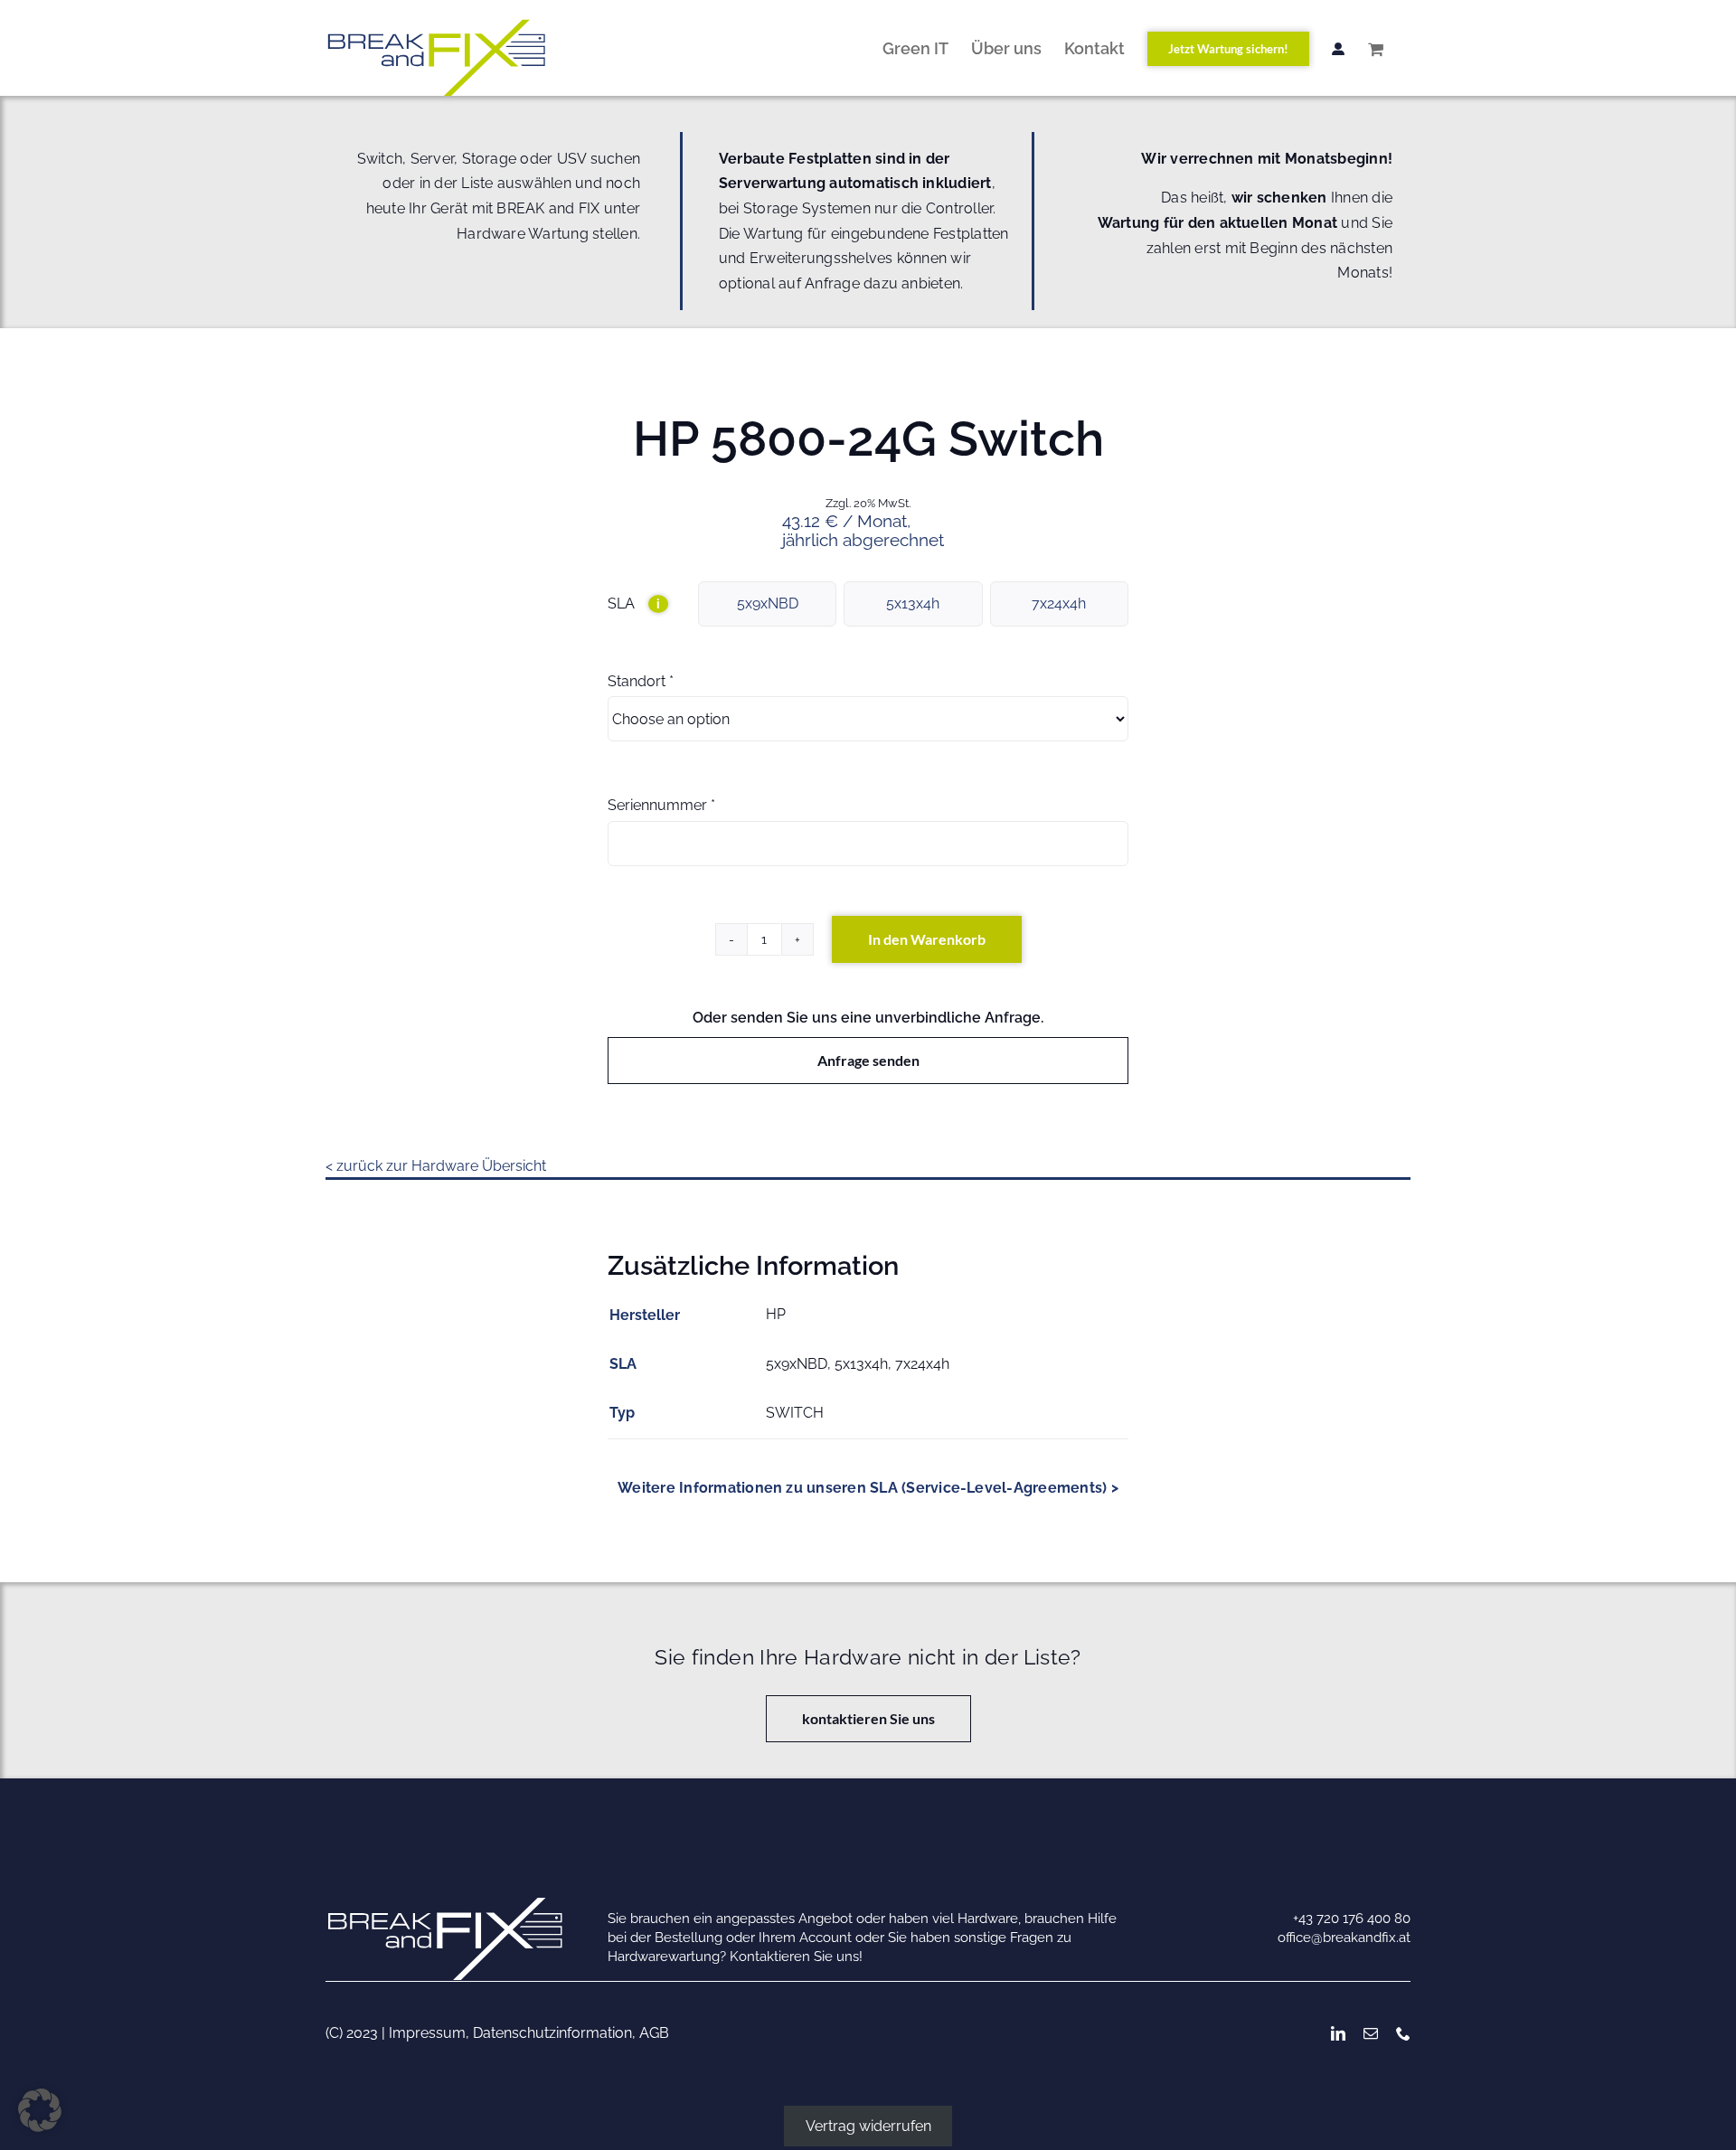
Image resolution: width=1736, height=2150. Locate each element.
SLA (634, 604)
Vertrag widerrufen (868, 2126)
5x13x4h (913, 604)
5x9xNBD (768, 604)
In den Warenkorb (927, 939)
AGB (654, 2033)
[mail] (1371, 2033)
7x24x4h (1059, 604)
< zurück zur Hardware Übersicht (436, 1166)
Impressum (427, 2033)
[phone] (1403, 2033)
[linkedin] (1338, 2033)
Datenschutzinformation (552, 2033)
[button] (40, 2110)
